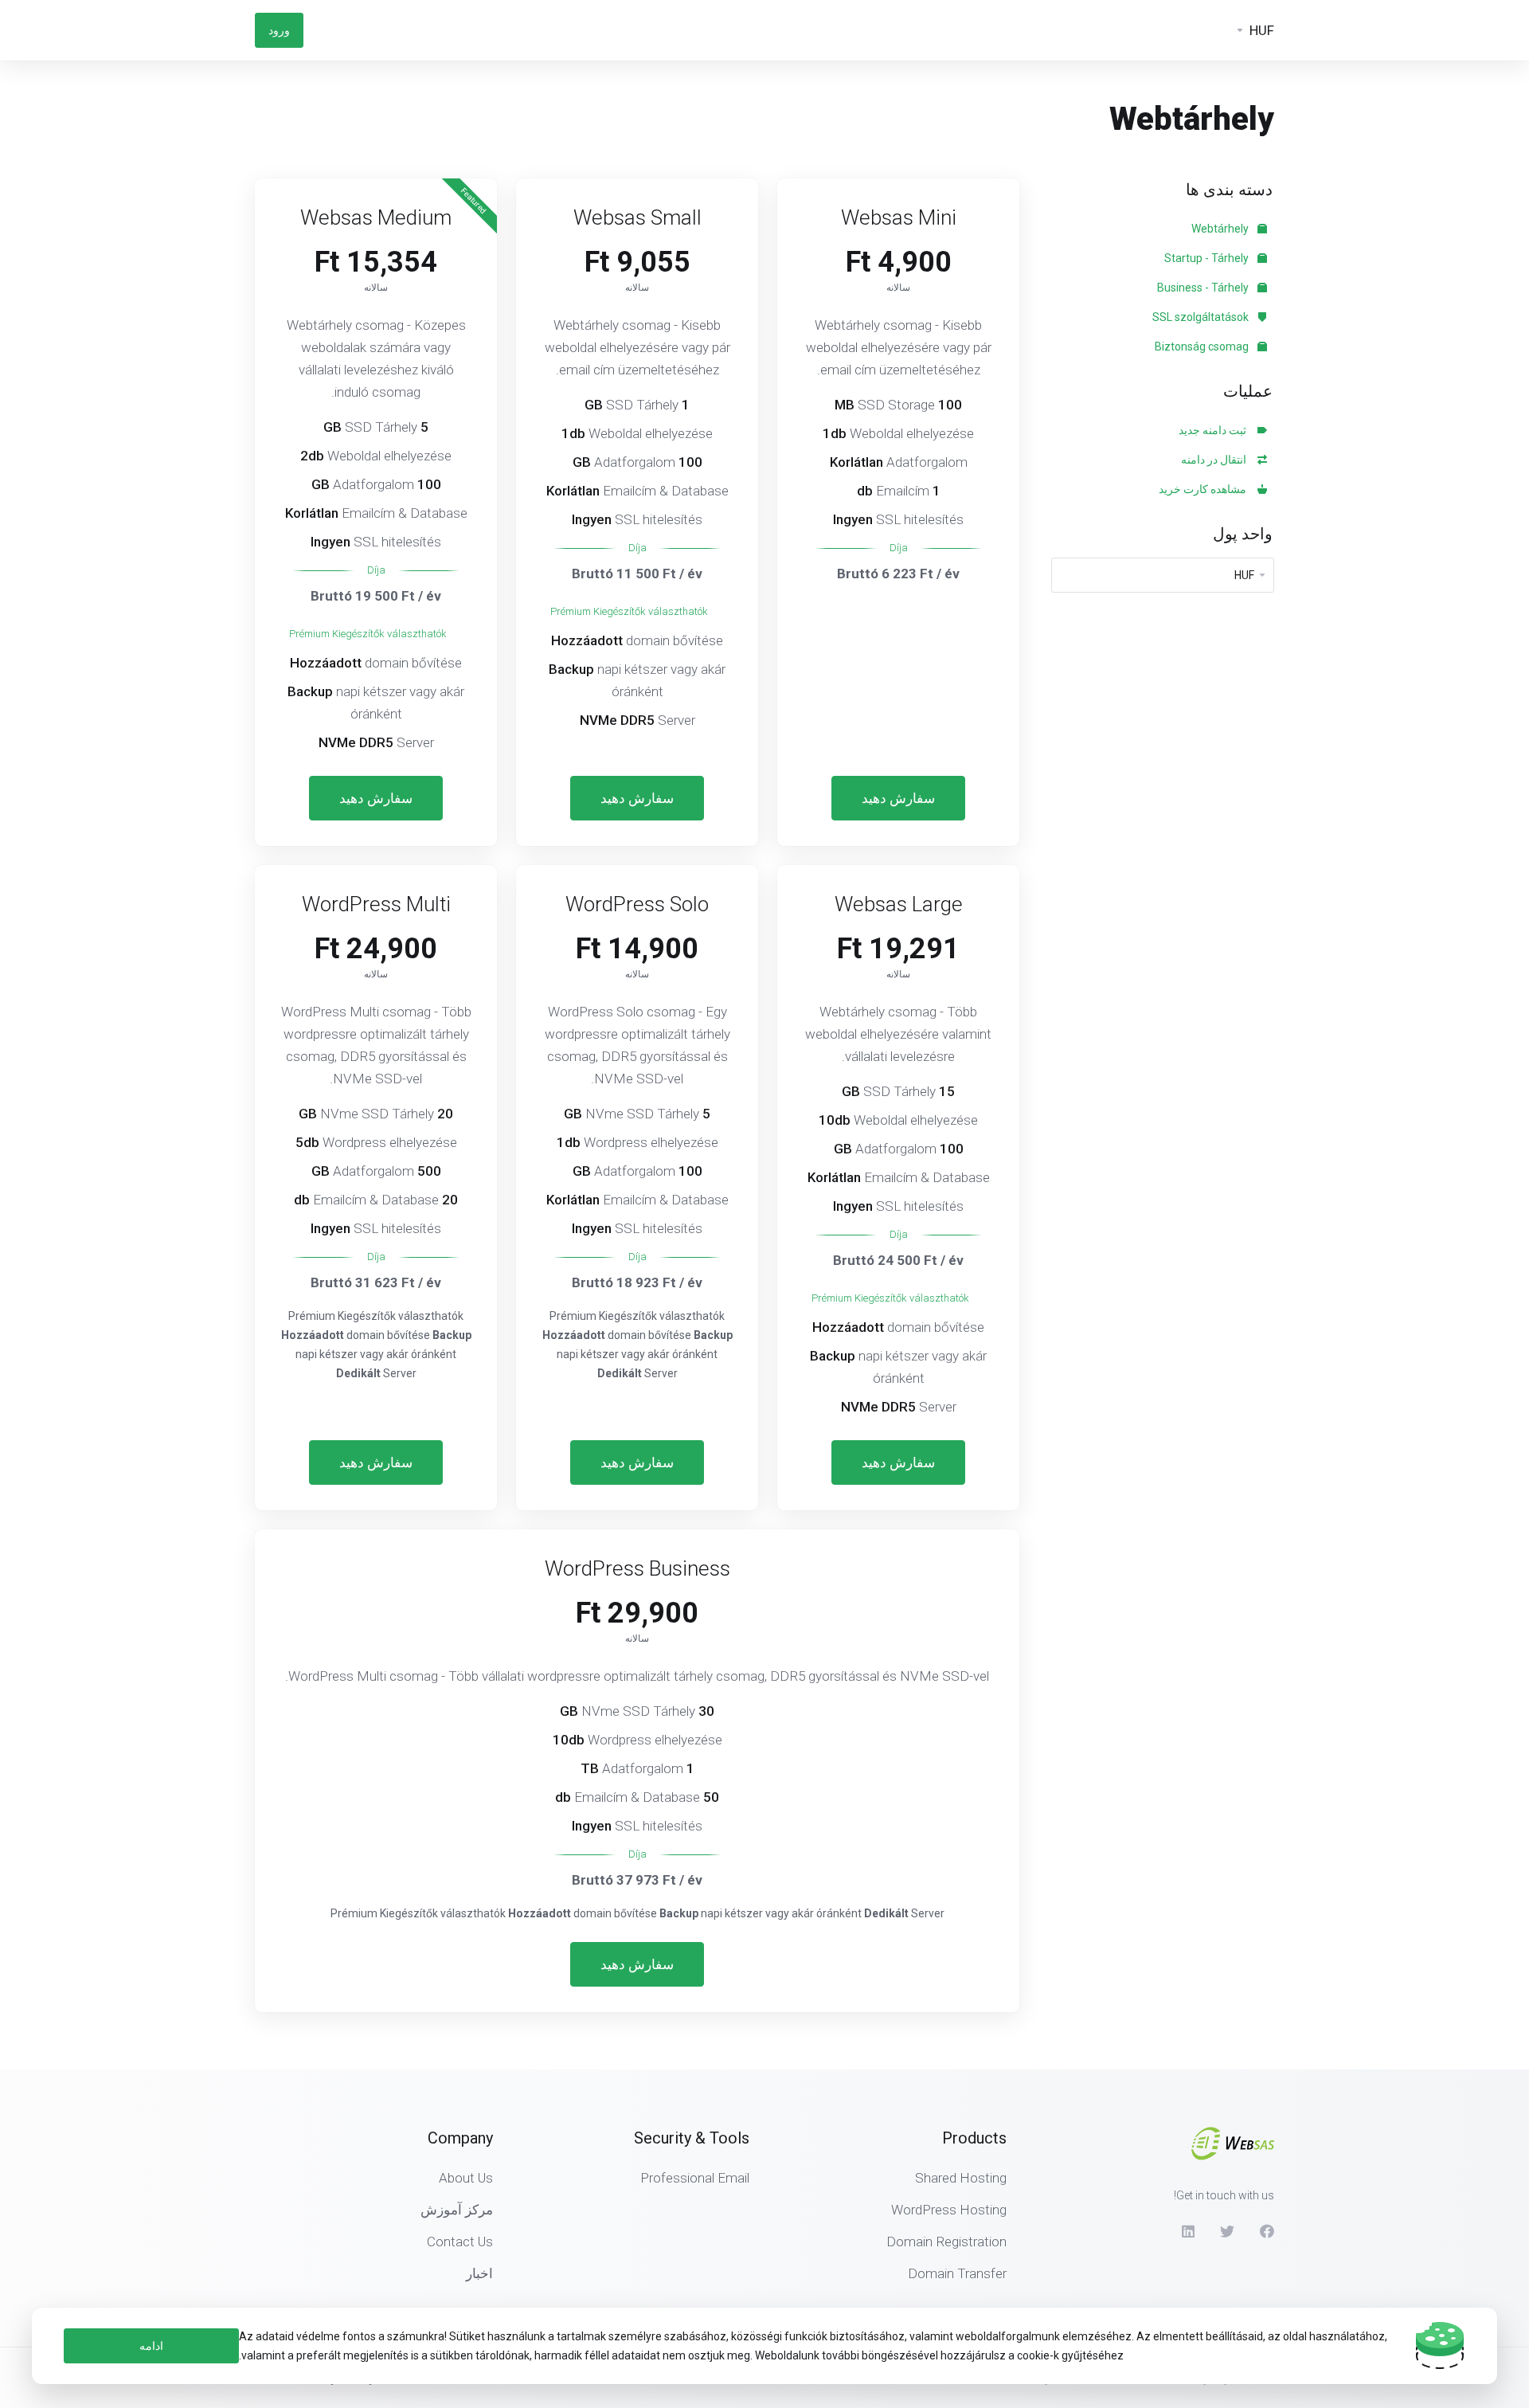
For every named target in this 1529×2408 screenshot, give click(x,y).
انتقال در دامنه (1216, 460)
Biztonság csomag (1203, 347)
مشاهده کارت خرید (1205, 489)
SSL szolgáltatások (1202, 317)
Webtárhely (1221, 229)
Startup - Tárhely (1208, 258)
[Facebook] (1267, 2231)
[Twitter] (1227, 2231)
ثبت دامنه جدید (1215, 430)
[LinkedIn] (1187, 2231)
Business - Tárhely (1204, 288)
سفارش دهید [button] (898, 798)
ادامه (151, 2346)
